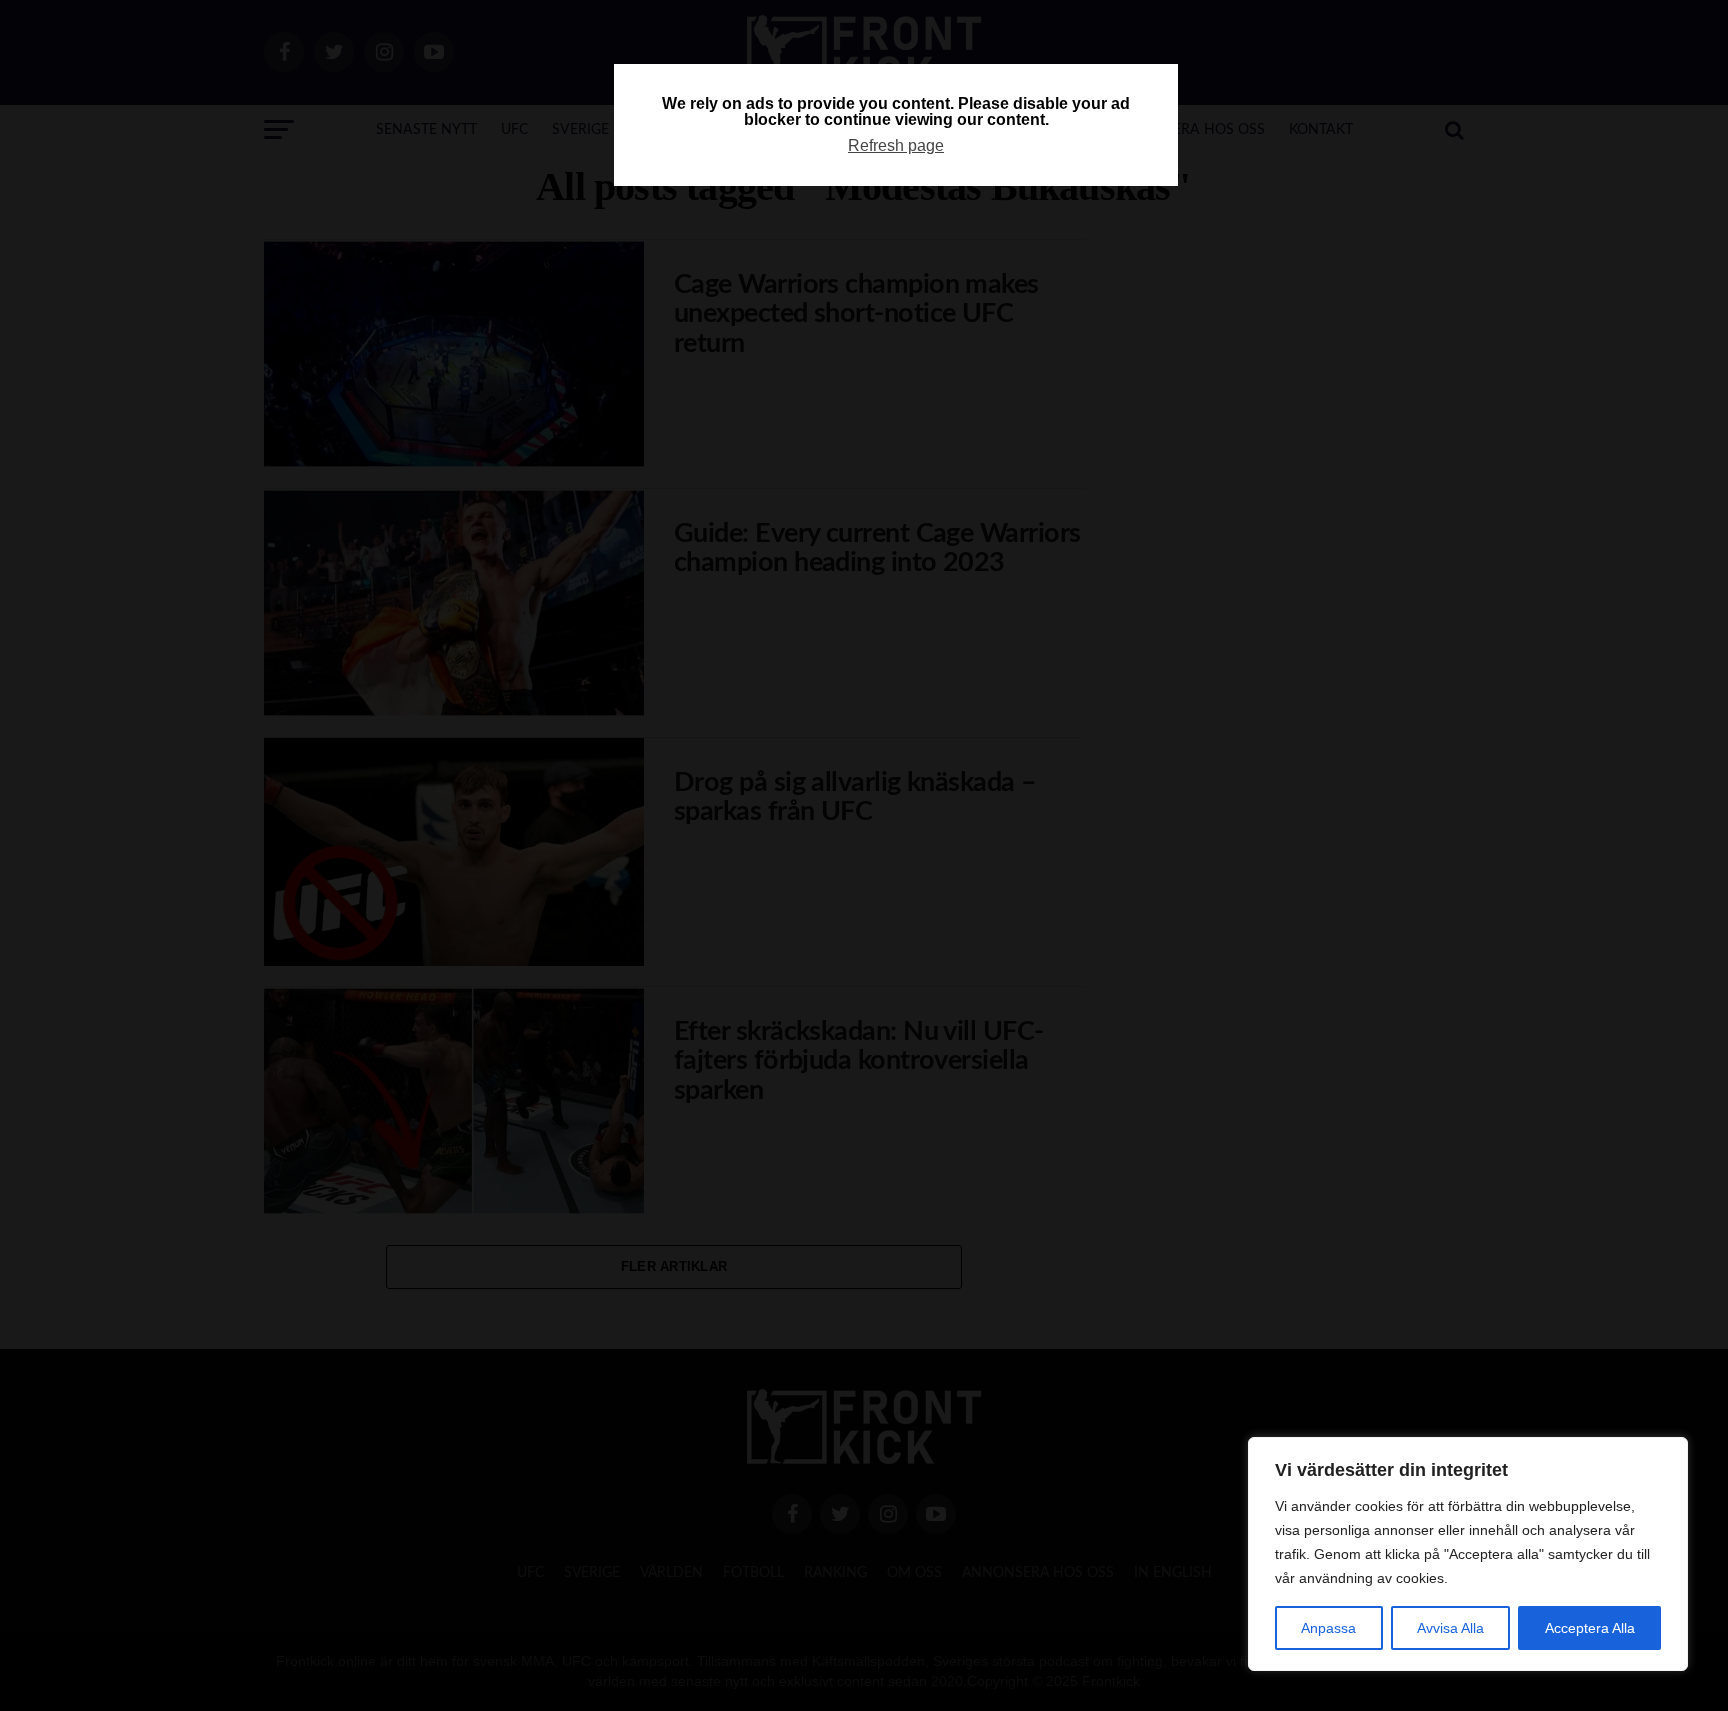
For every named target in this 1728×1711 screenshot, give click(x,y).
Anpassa (1328, 1628)
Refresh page (896, 145)
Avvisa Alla (1450, 1628)
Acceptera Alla (1590, 1628)
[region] (1468, 1554)
